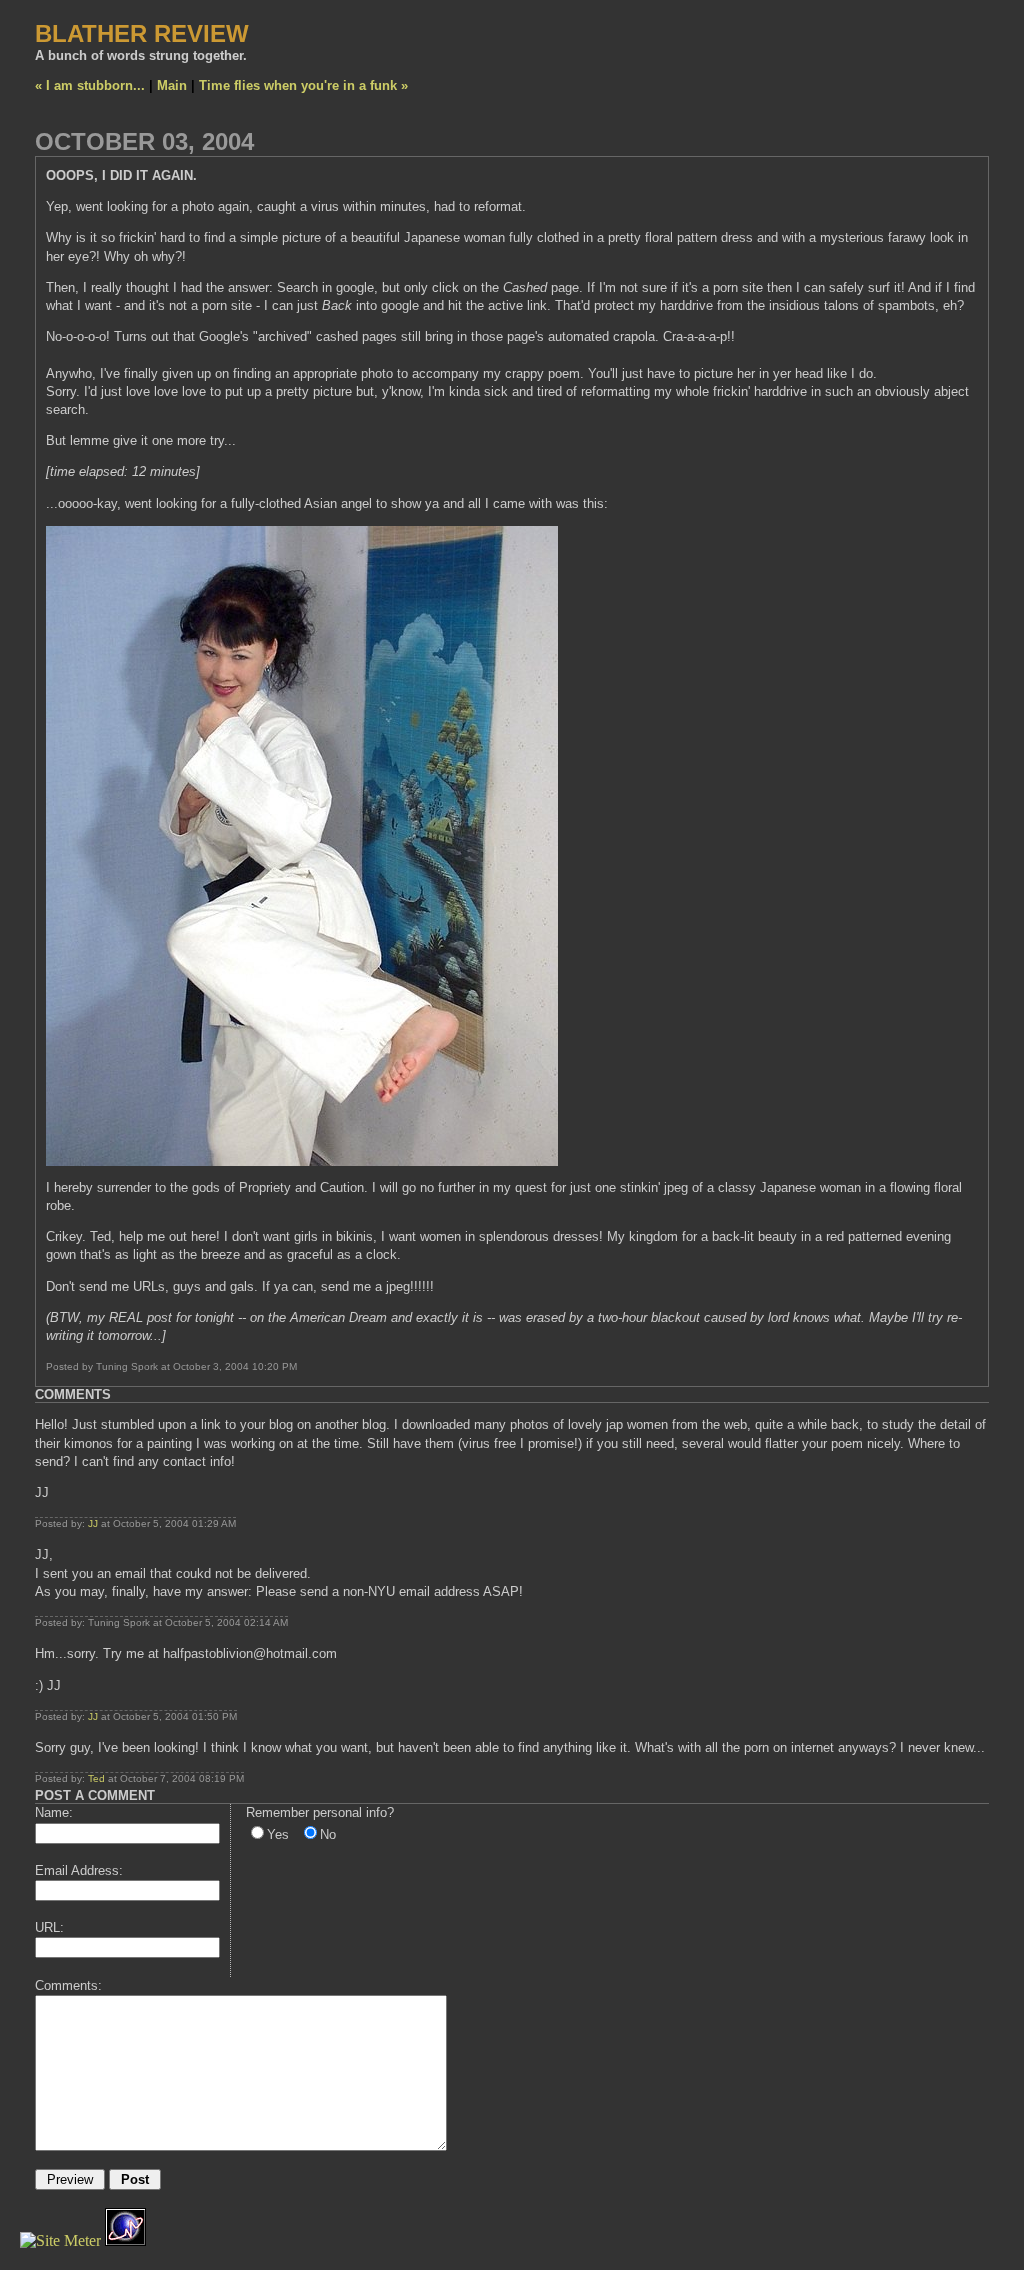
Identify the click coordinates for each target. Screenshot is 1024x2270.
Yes (278, 1834)
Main (172, 85)
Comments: (68, 1985)
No (328, 1834)
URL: (49, 1927)
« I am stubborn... (90, 85)
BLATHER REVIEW (142, 33)
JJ (93, 1523)
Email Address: (79, 1870)
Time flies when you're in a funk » (303, 85)
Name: (54, 1812)
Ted (96, 1778)
